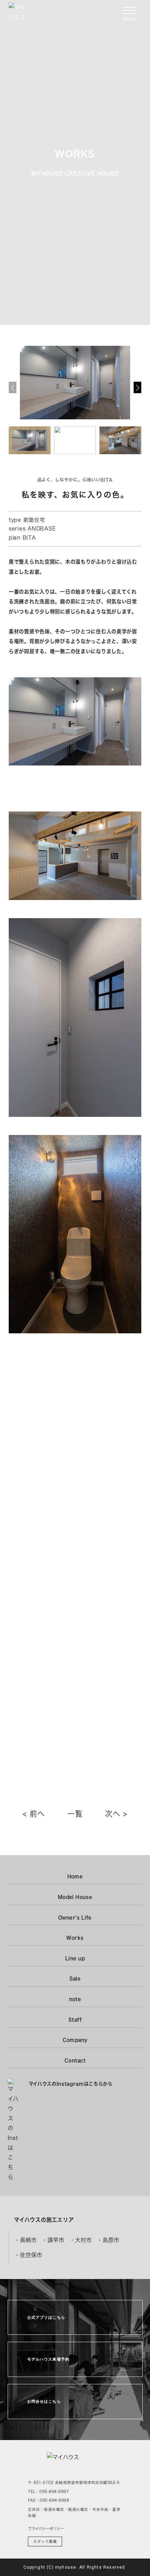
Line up (75, 1958)
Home (75, 1876)
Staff (75, 2020)
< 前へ (34, 1814)
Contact (75, 2060)
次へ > (116, 1814)
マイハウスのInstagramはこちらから (71, 2084)
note (75, 1999)
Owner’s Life (75, 1918)
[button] (137, 387)
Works (75, 1938)
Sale (75, 1979)
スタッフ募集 (45, 2541)
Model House (75, 1897)
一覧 (75, 1814)
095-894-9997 (54, 2491)
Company (75, 2040)
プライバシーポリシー (46, 2529)
